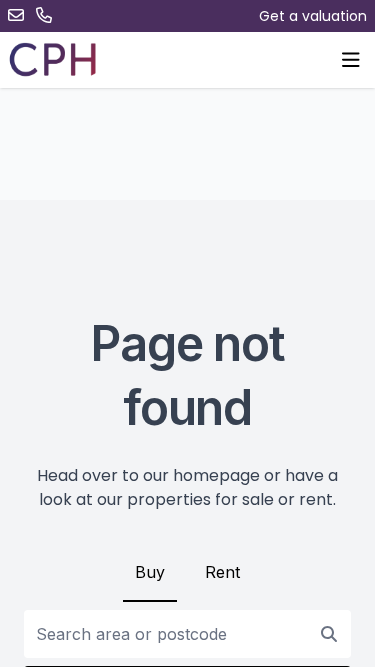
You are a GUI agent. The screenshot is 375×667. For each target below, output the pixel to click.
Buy (150, 572)
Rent (222, 572)
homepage (216, 475)
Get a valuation (313, 16)
